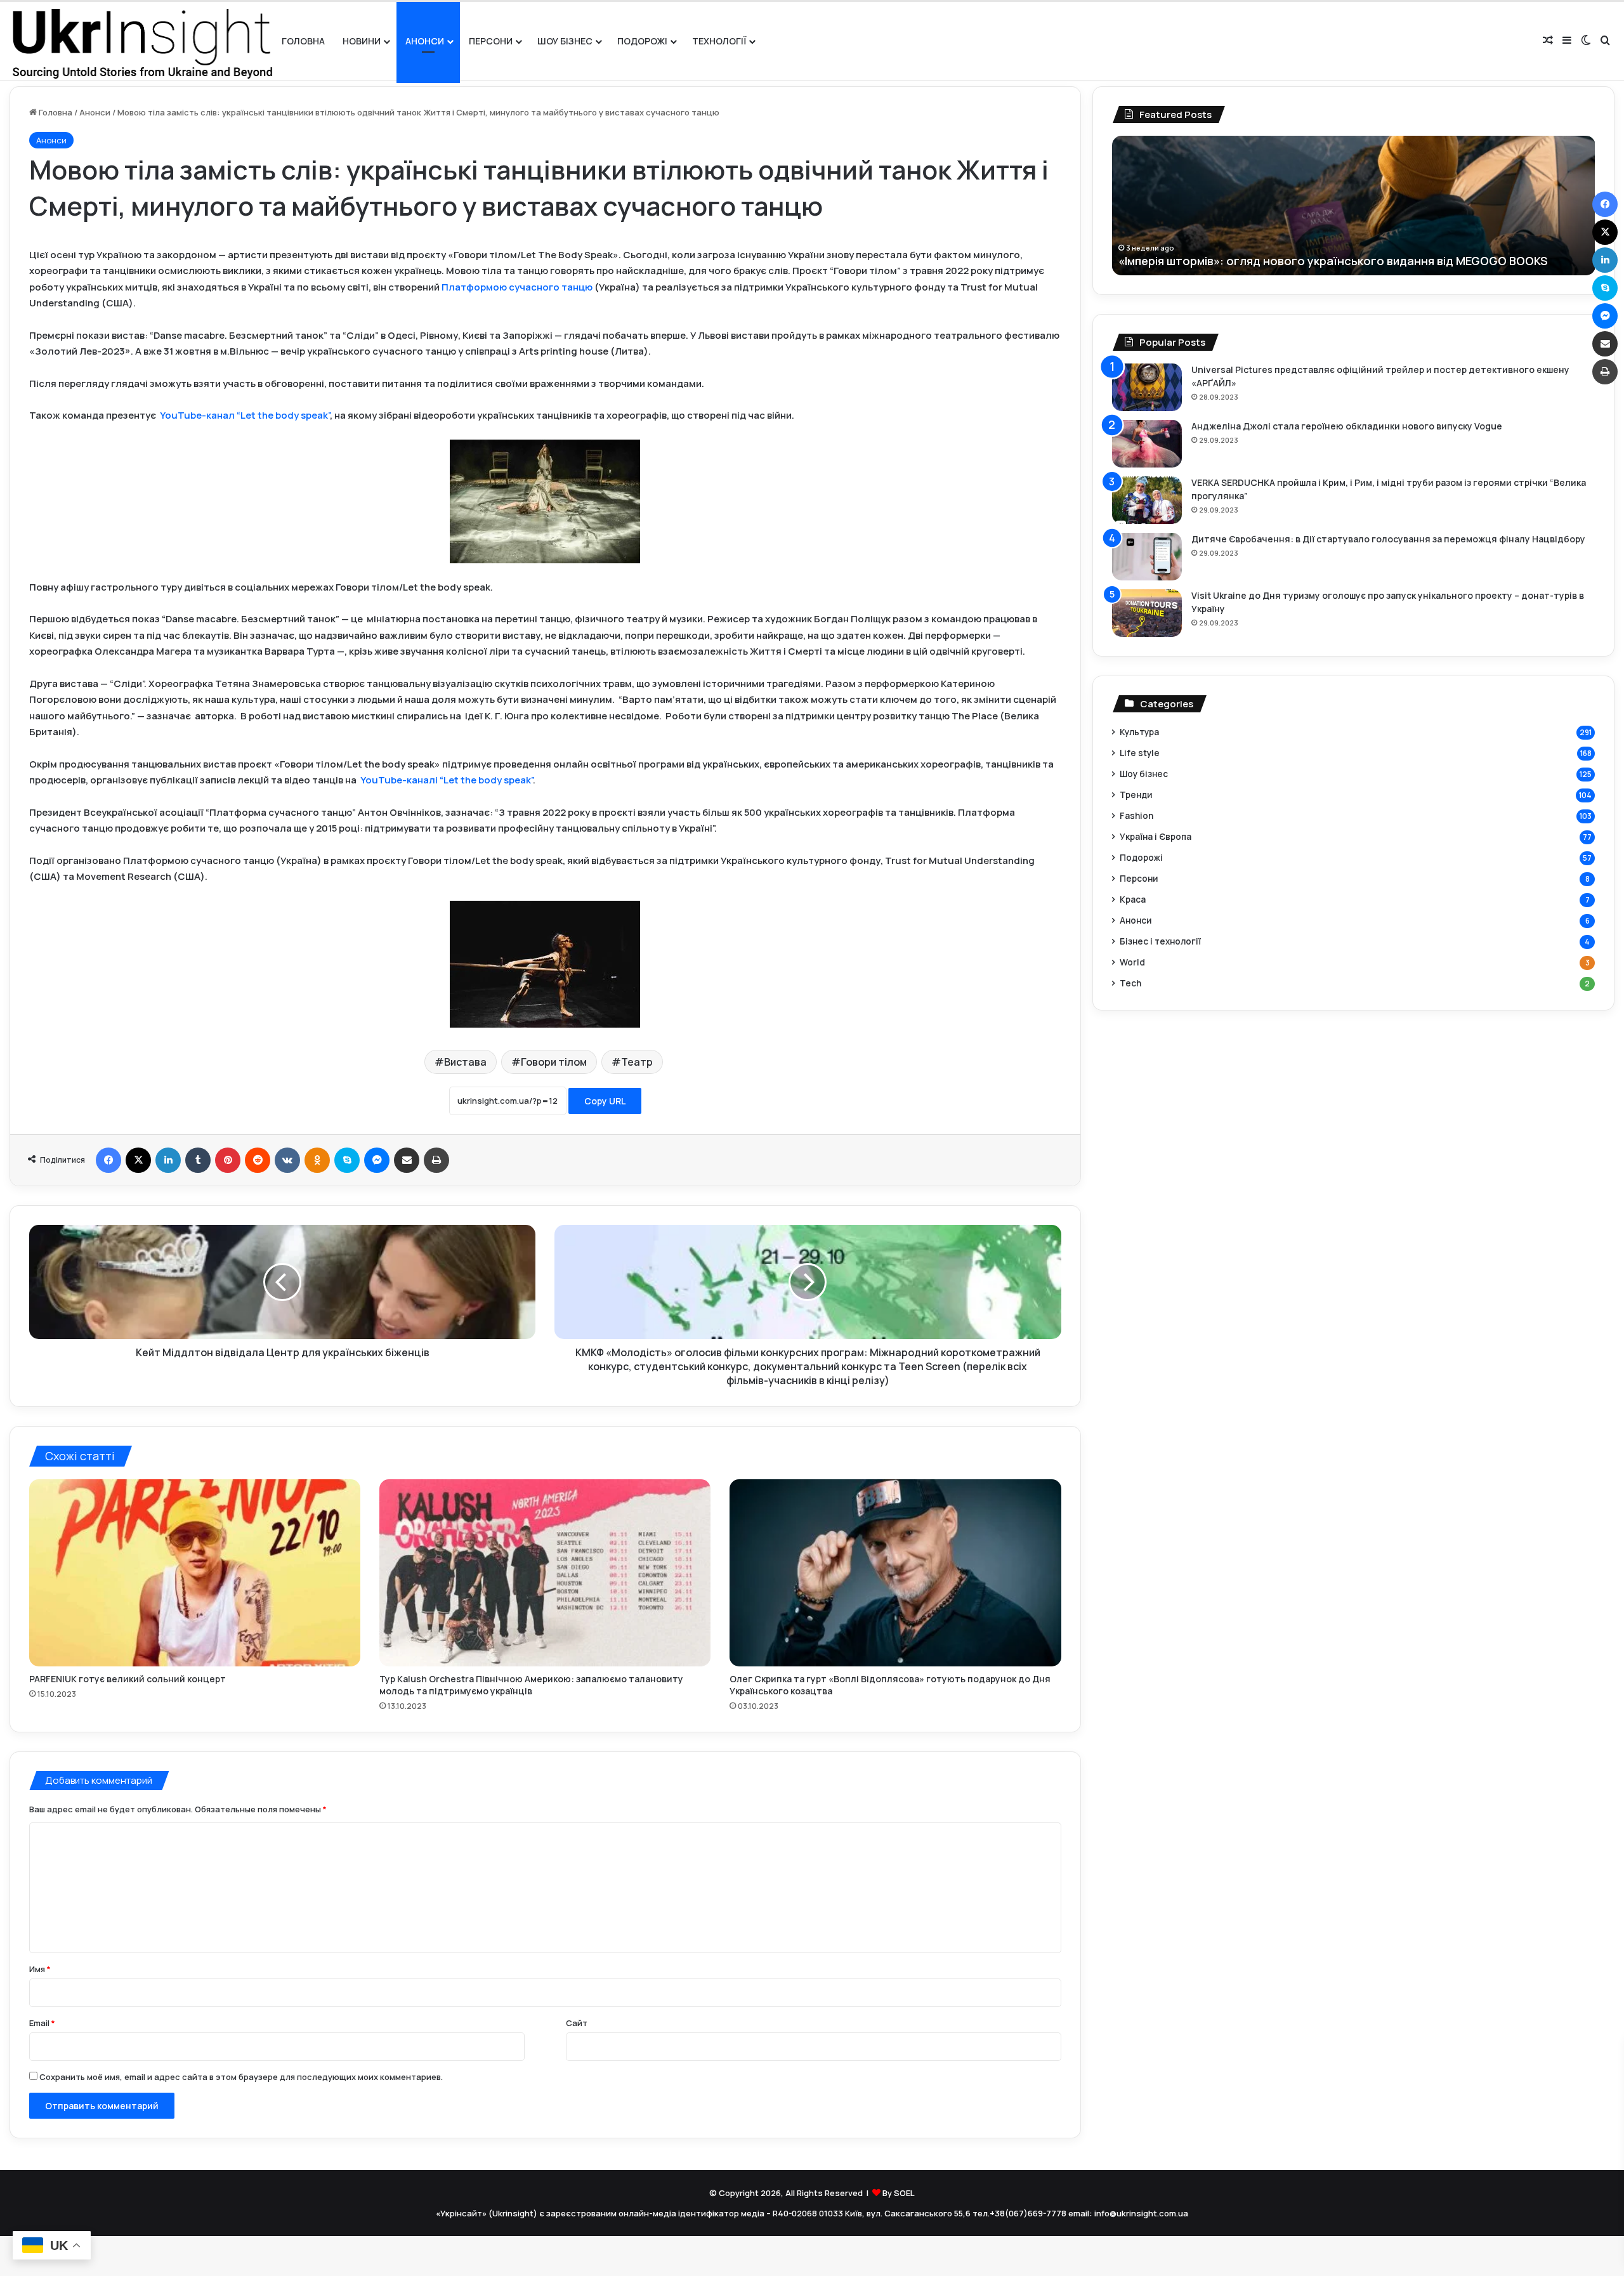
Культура (1139, 732)
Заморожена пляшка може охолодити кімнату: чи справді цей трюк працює (1350, 261)
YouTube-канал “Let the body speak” (245, 415)
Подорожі (642, 41)
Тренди (1136, 795)
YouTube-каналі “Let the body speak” (447, 780)
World (1132, 962)
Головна (303, 41)
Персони (491, 41)
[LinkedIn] (168, 1160)
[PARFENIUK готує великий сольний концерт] (195, 1573)
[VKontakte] (287, 1160)
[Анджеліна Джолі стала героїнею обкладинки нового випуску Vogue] (1147, 444)
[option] (1370, 206)
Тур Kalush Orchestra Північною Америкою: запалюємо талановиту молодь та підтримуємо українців (531, 1685)
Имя (40, 1969)
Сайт (577, 2023)
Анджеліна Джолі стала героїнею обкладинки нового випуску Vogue (1347, 426)
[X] (138, 1160)
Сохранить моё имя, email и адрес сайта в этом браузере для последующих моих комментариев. (241, 2077)
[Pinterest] (228, 1160)
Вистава (465, 1062)
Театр (637, 1062)
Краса (1133, 899)
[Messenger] (377, 1160)
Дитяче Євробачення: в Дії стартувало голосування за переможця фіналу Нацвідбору (1388, 539)
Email (42, 2023)
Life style (1140, 753)
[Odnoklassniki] (317, 1160)
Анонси (425, 41)
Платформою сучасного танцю (517, 287)
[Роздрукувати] (436, 1160)
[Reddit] (258, 1160)
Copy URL (605, 1101)
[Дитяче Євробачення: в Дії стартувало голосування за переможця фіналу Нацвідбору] (1147, 557)
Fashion (1136, 815)
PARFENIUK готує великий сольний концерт (128, 1679)
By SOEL (899, 2193)
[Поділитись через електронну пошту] (407, 1160)
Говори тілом (554, 1062)
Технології (719, 41)
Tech (1130, 983)
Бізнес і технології (1160, 941)
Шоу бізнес (565, 41)
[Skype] (347, 1160)
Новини (362, 41)
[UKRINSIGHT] (141, 41)
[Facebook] (108, 1160)
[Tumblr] (198, 1160)
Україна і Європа (1156, 836)
